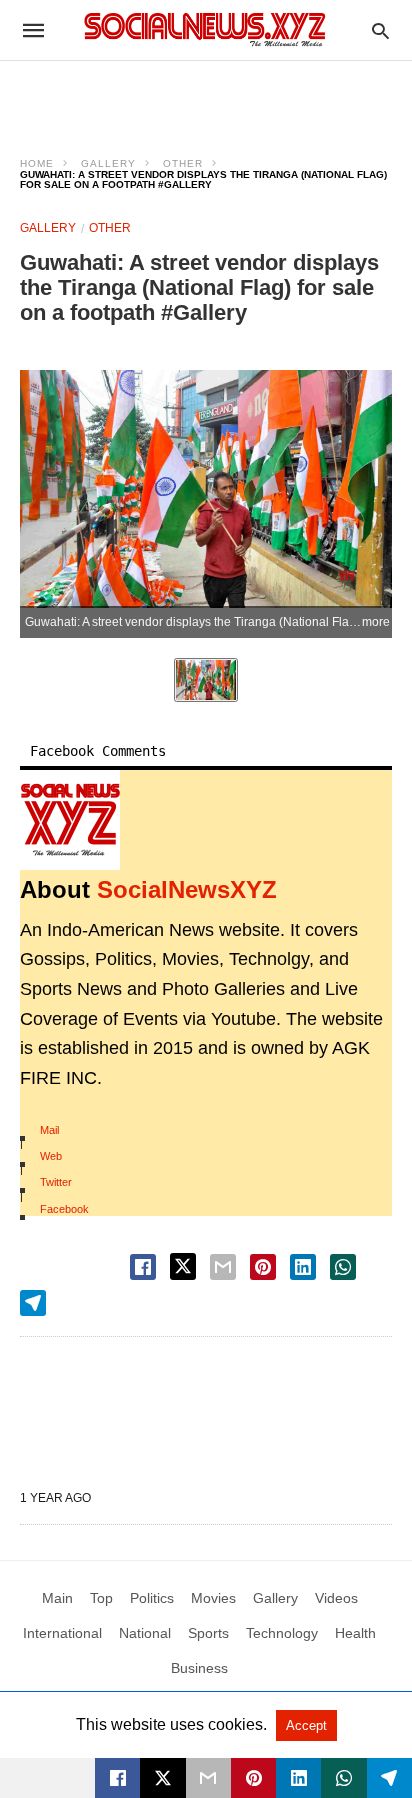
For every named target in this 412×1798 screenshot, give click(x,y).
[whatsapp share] (343, 1267)
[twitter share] (183, 1266)
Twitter (56, 1182)
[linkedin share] (303, 1267)
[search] (380, 30)
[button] (70, 820)
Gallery (108, 163)
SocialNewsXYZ (187, 889)
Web (51, 1156)
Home (37, 163)
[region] (206, 96)
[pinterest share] (263, 1267)
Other (183, 163)
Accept (306, 1725)
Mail (49, 1130)
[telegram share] (33, 1303)
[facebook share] (143, 1267)
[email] (208, 1778)
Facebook (64, 1209)
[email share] (223, 1267)
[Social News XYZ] (205, 29)
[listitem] (206, 680)
